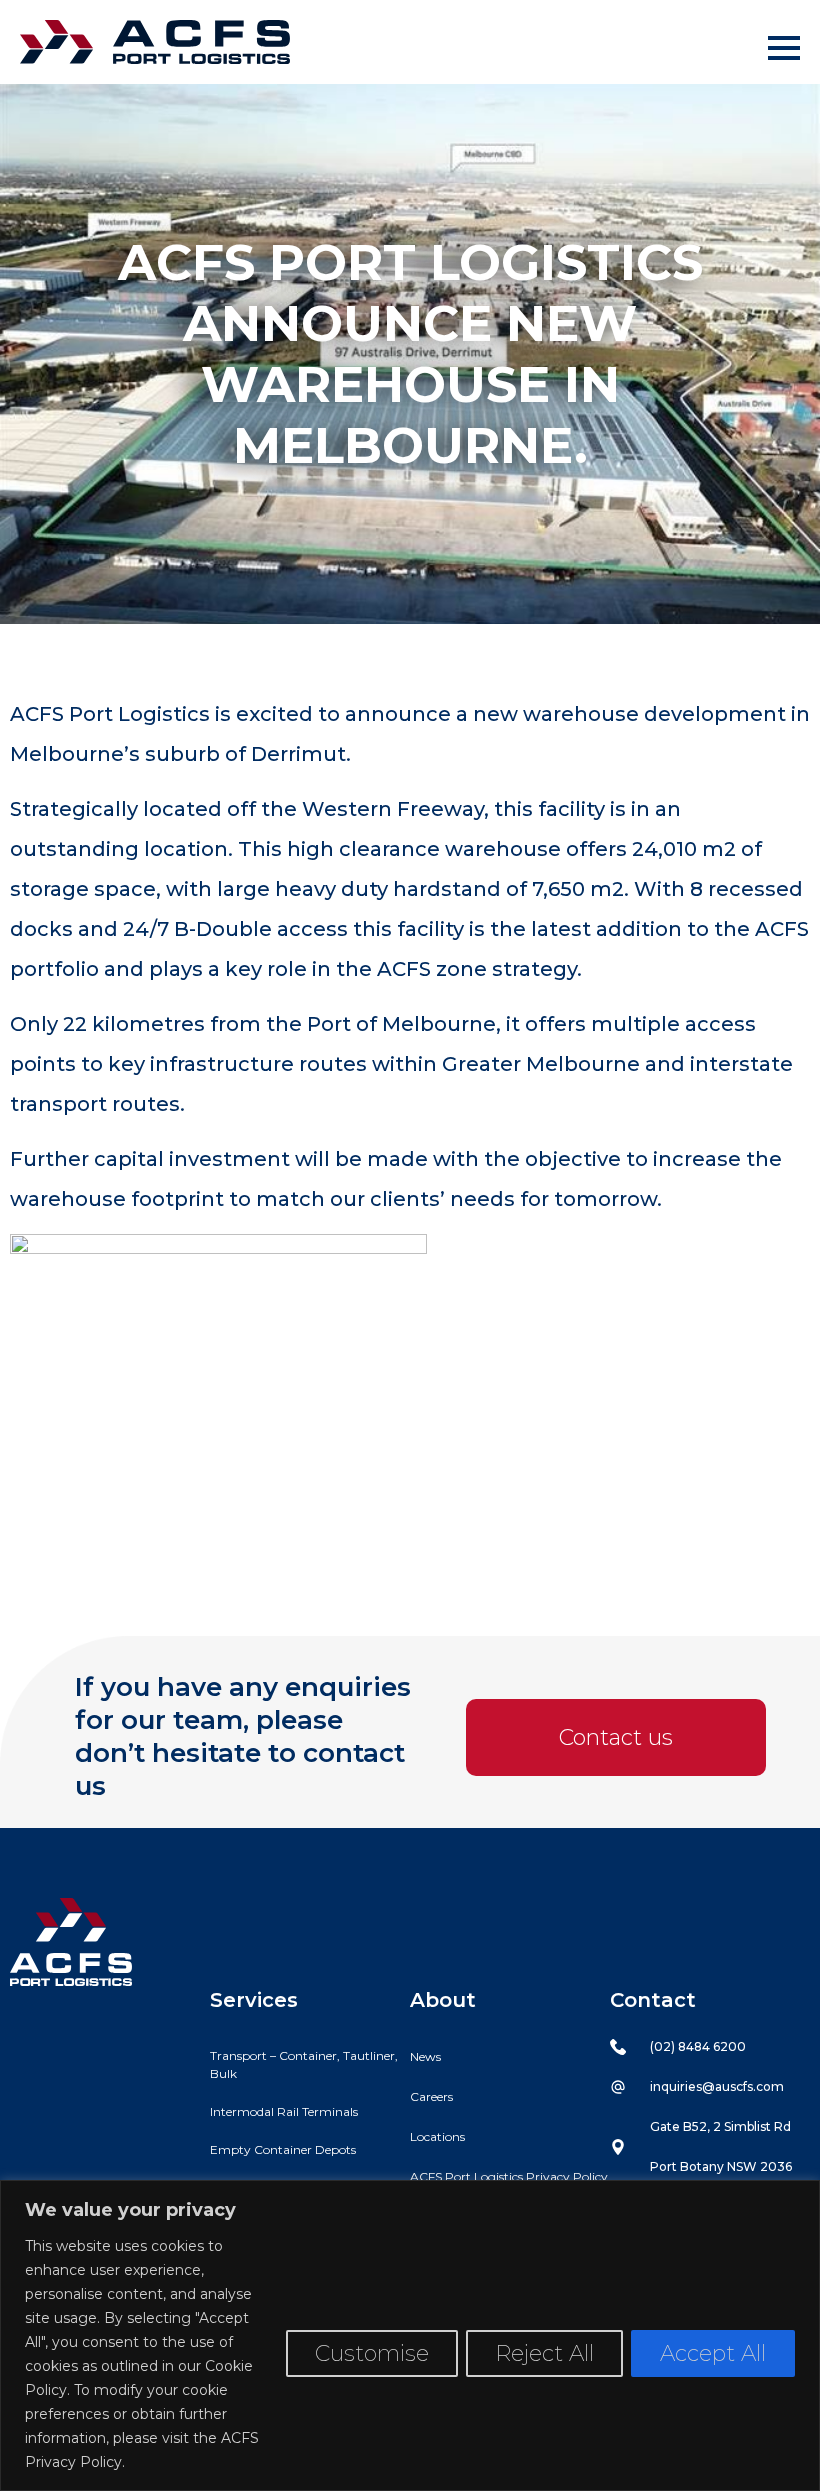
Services (254, 2000)
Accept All (713, 2353)
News (425, 2056)
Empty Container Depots (283, 2149)
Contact (653, 2000)
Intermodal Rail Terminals (284, 2111)
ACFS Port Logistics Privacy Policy (509, 2176)
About (443, 2000)
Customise (372, 2353)
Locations (437, 2136)
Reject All (544, 2353)
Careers (431, 2096)
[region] (410, 2335)
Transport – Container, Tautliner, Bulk (304, 2064)
